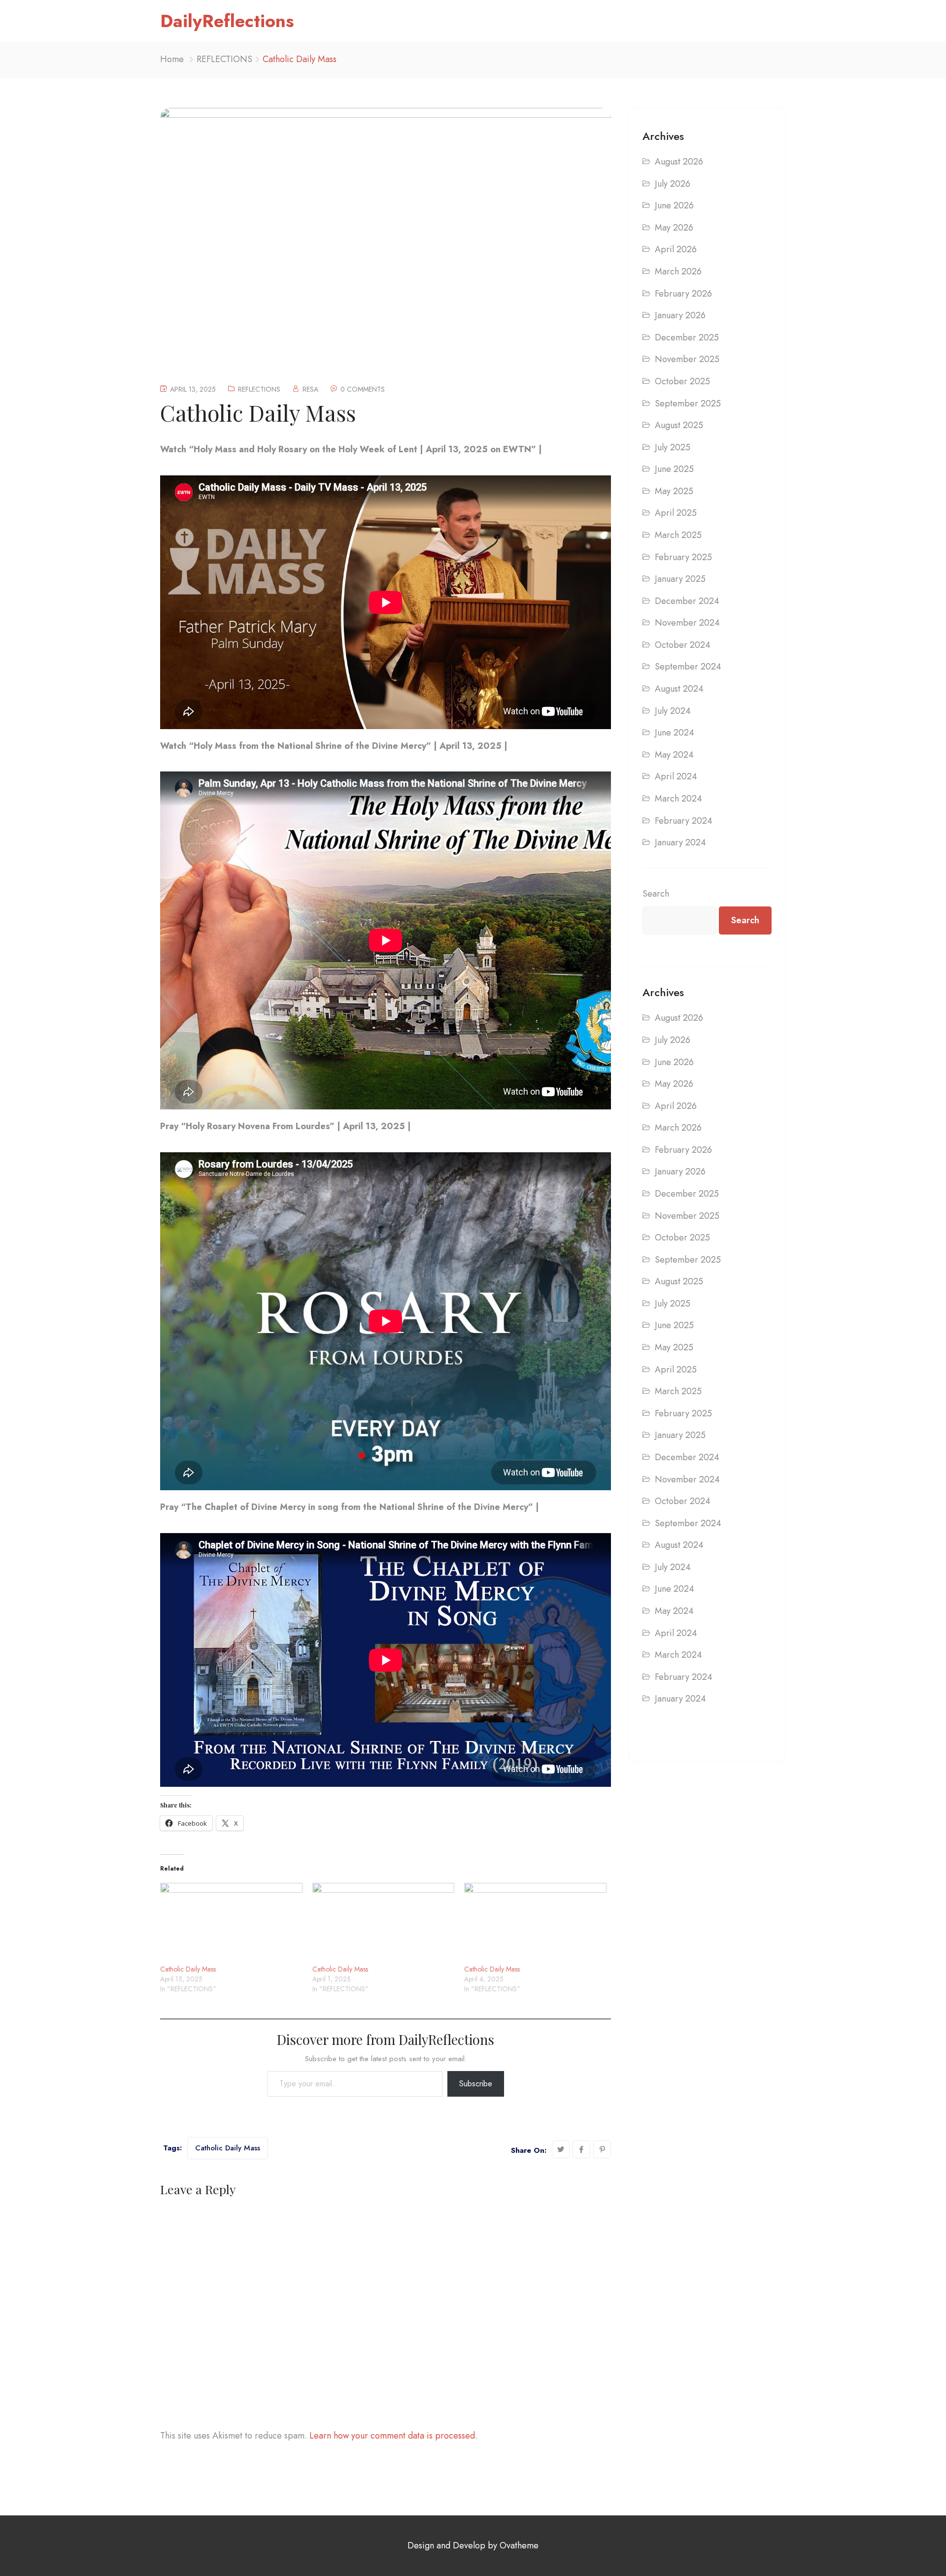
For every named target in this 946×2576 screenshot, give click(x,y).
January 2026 (680, 315)
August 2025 (679, 425)
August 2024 (679, 689)
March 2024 (678, 799)
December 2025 (687, 337)
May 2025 (674, 491)
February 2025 (683, 557)
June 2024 (675, 733)
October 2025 (682, 381)
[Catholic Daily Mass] (231, 1924)
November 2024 (687, 623)
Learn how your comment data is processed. (393, 2436)
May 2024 (674, 755)
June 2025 (674, 469)
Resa (310, 389)
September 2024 (688, 667)
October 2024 (683, 645)
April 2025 (676, 513)
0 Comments (363, 389)
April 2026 (676, 249)
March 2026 (678, 271)
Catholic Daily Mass (188, 1969)
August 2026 (679, 162)
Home (172, 59)
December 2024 (687, 601)
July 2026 (673, 184)
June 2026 (674, 205)
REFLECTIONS (224, 59)
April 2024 (676, 776)
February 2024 (684, 821)
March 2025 (678, 535)
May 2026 (674, 228)
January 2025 (680, 579)
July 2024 (673, 711)
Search (656, 894)
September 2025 (688, 403)
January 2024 (680, 842)
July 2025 (673, 447)
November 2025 (687, 359)
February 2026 (683, 294)
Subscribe (476, 2084)
